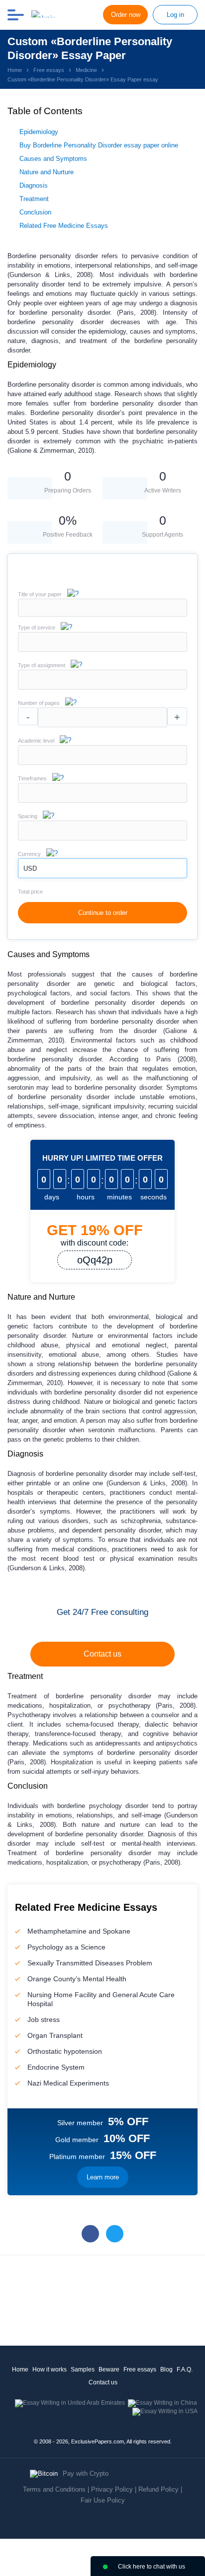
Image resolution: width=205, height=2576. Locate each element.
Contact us (102, 1654)
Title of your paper (40, 594)
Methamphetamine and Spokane (79, 1931)
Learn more (103, 2177)
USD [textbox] (30, 869)
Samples (83, 2369)
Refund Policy (158, 2489)
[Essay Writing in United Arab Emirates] (70, 2403)
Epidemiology (39, 132)
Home (20, 2369)
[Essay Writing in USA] (165, 2411)
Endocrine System (56, 2067)
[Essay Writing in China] (162, 2403)
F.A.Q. (185, 2369)
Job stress (44, 2019)
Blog (166, 2369)
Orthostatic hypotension (65, 2051)
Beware (109, 2369)
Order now (126, 15)
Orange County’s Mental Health (77, 1979)
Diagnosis (34, 185)
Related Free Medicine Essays (64, 226)
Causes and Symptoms (53, 159)
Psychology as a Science (66, 1947)
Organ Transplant (55, 2035)
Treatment (34, 199)
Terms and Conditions (54, 2489)
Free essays (140, 2369)
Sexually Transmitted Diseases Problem (90, 1963)
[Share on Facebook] (90, 2234)
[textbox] (102, 642)
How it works (50, 2369)
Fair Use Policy (103, 2500)
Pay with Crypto (86, 2473)
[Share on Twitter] (115, 2234)
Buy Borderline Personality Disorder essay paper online (99, 145)
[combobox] (102, 650)
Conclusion (35, 212)
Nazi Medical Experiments (68, 2083)
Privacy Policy (112, 2489)
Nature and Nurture (47, 172)
